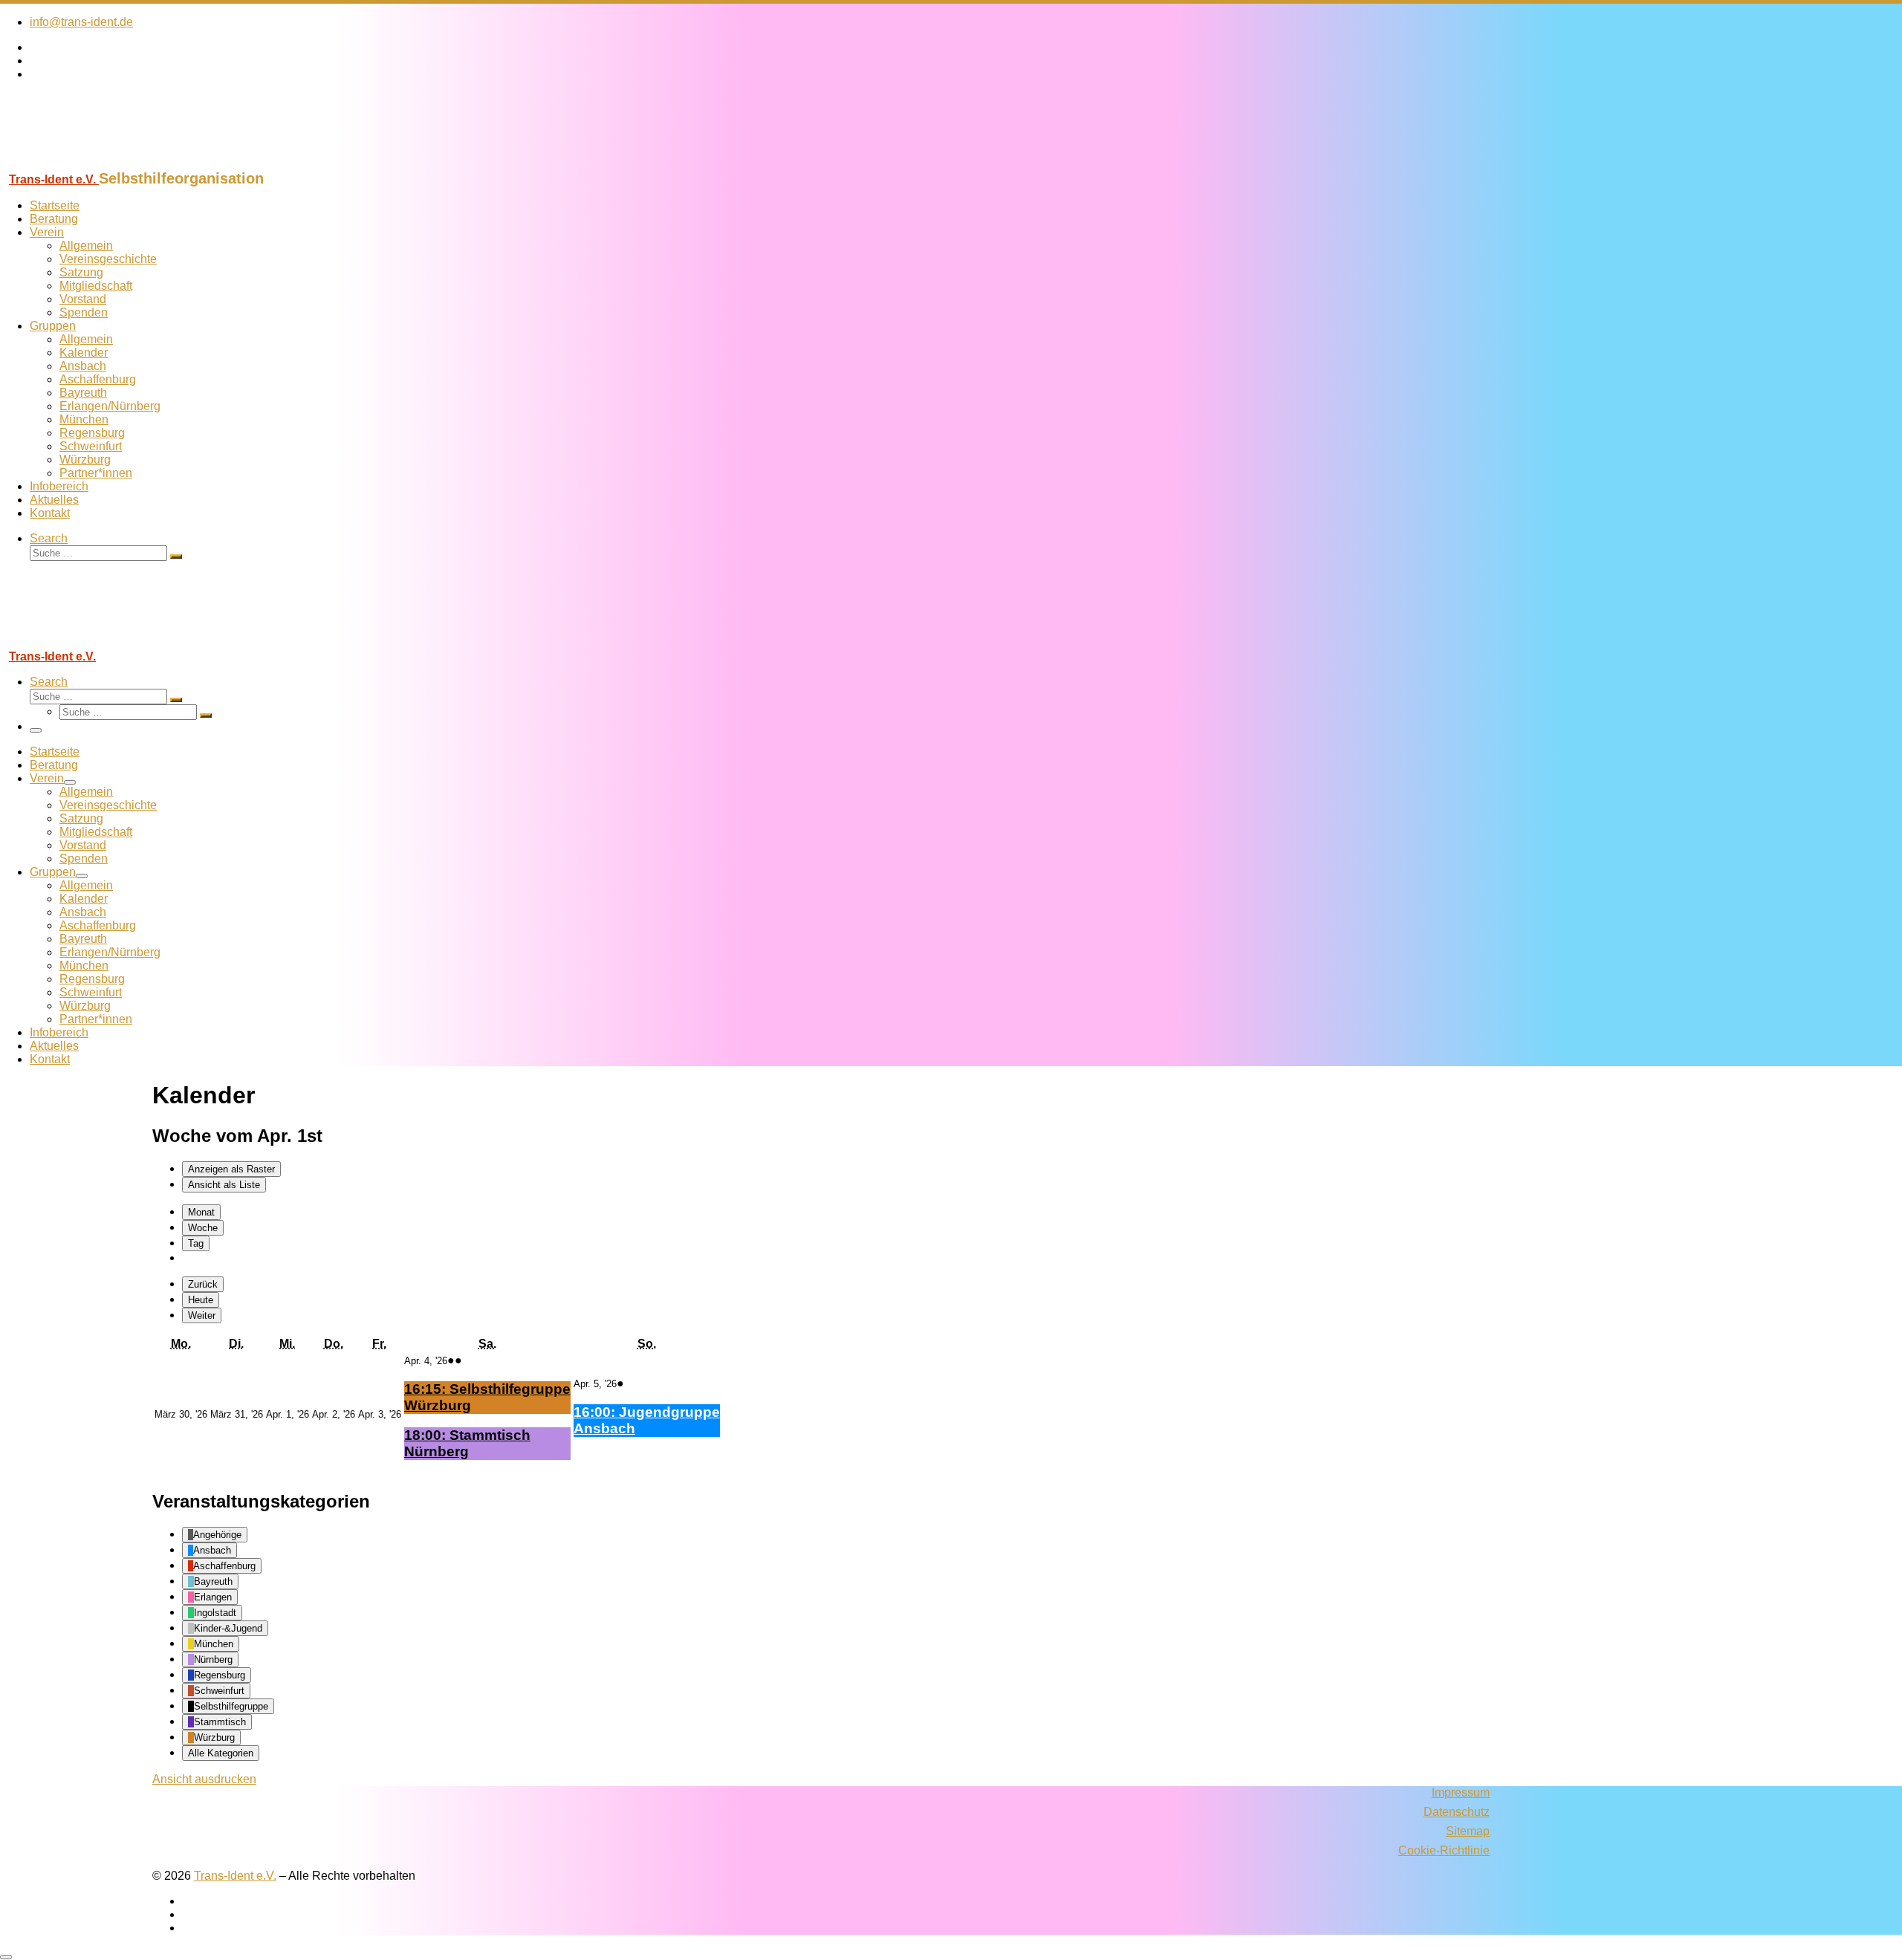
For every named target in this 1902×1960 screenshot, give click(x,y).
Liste (224, 1185)
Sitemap (1468, 1831)
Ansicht (204, 1779)
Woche (203, 1228)
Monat (201, 1212)
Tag (196, 1243)
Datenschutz (1457, 1812)
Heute (201, 1300)
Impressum (1461, 1792)
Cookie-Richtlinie (1444, 1850)
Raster (231, 1169)
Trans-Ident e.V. (235, 1876)
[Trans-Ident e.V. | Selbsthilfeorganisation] (93, 163)
